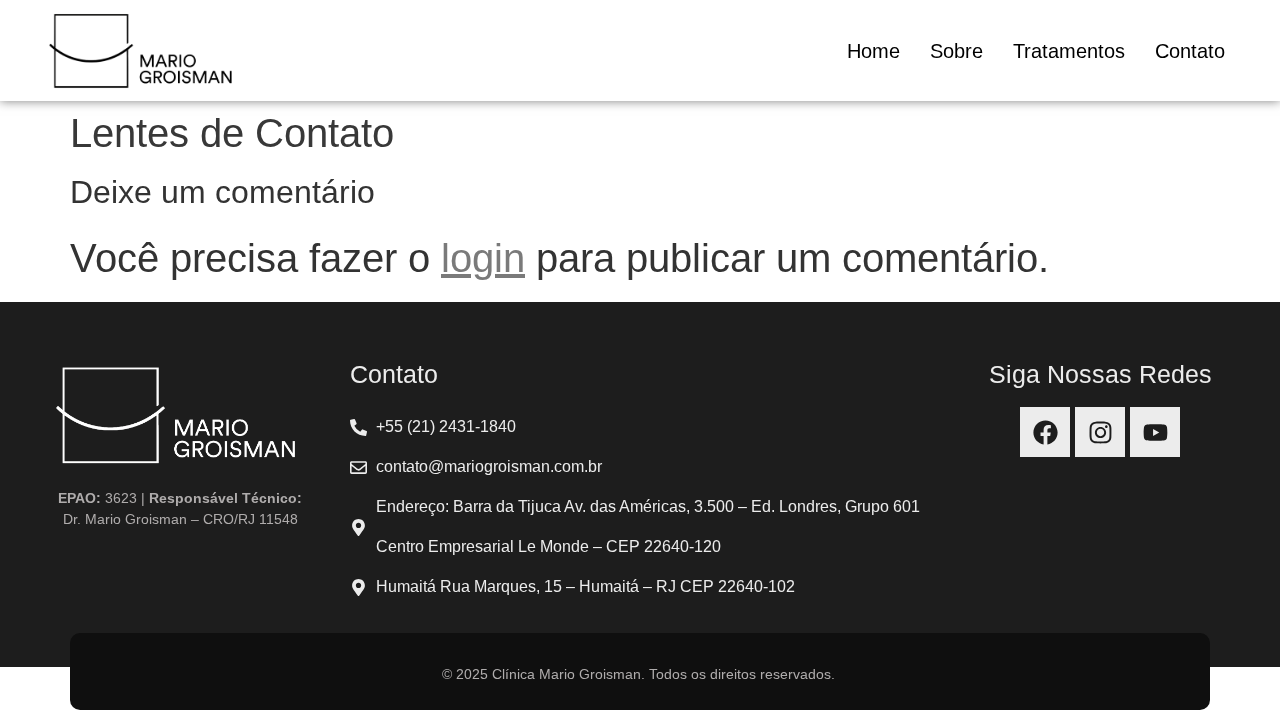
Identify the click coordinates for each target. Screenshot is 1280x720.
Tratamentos (1069, 51)
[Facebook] (1045, 432)
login (483, 258)
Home (873, 51)
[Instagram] (1100, 432)
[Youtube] (1155, 432)
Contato (1190, 51)
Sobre (956, 51)
